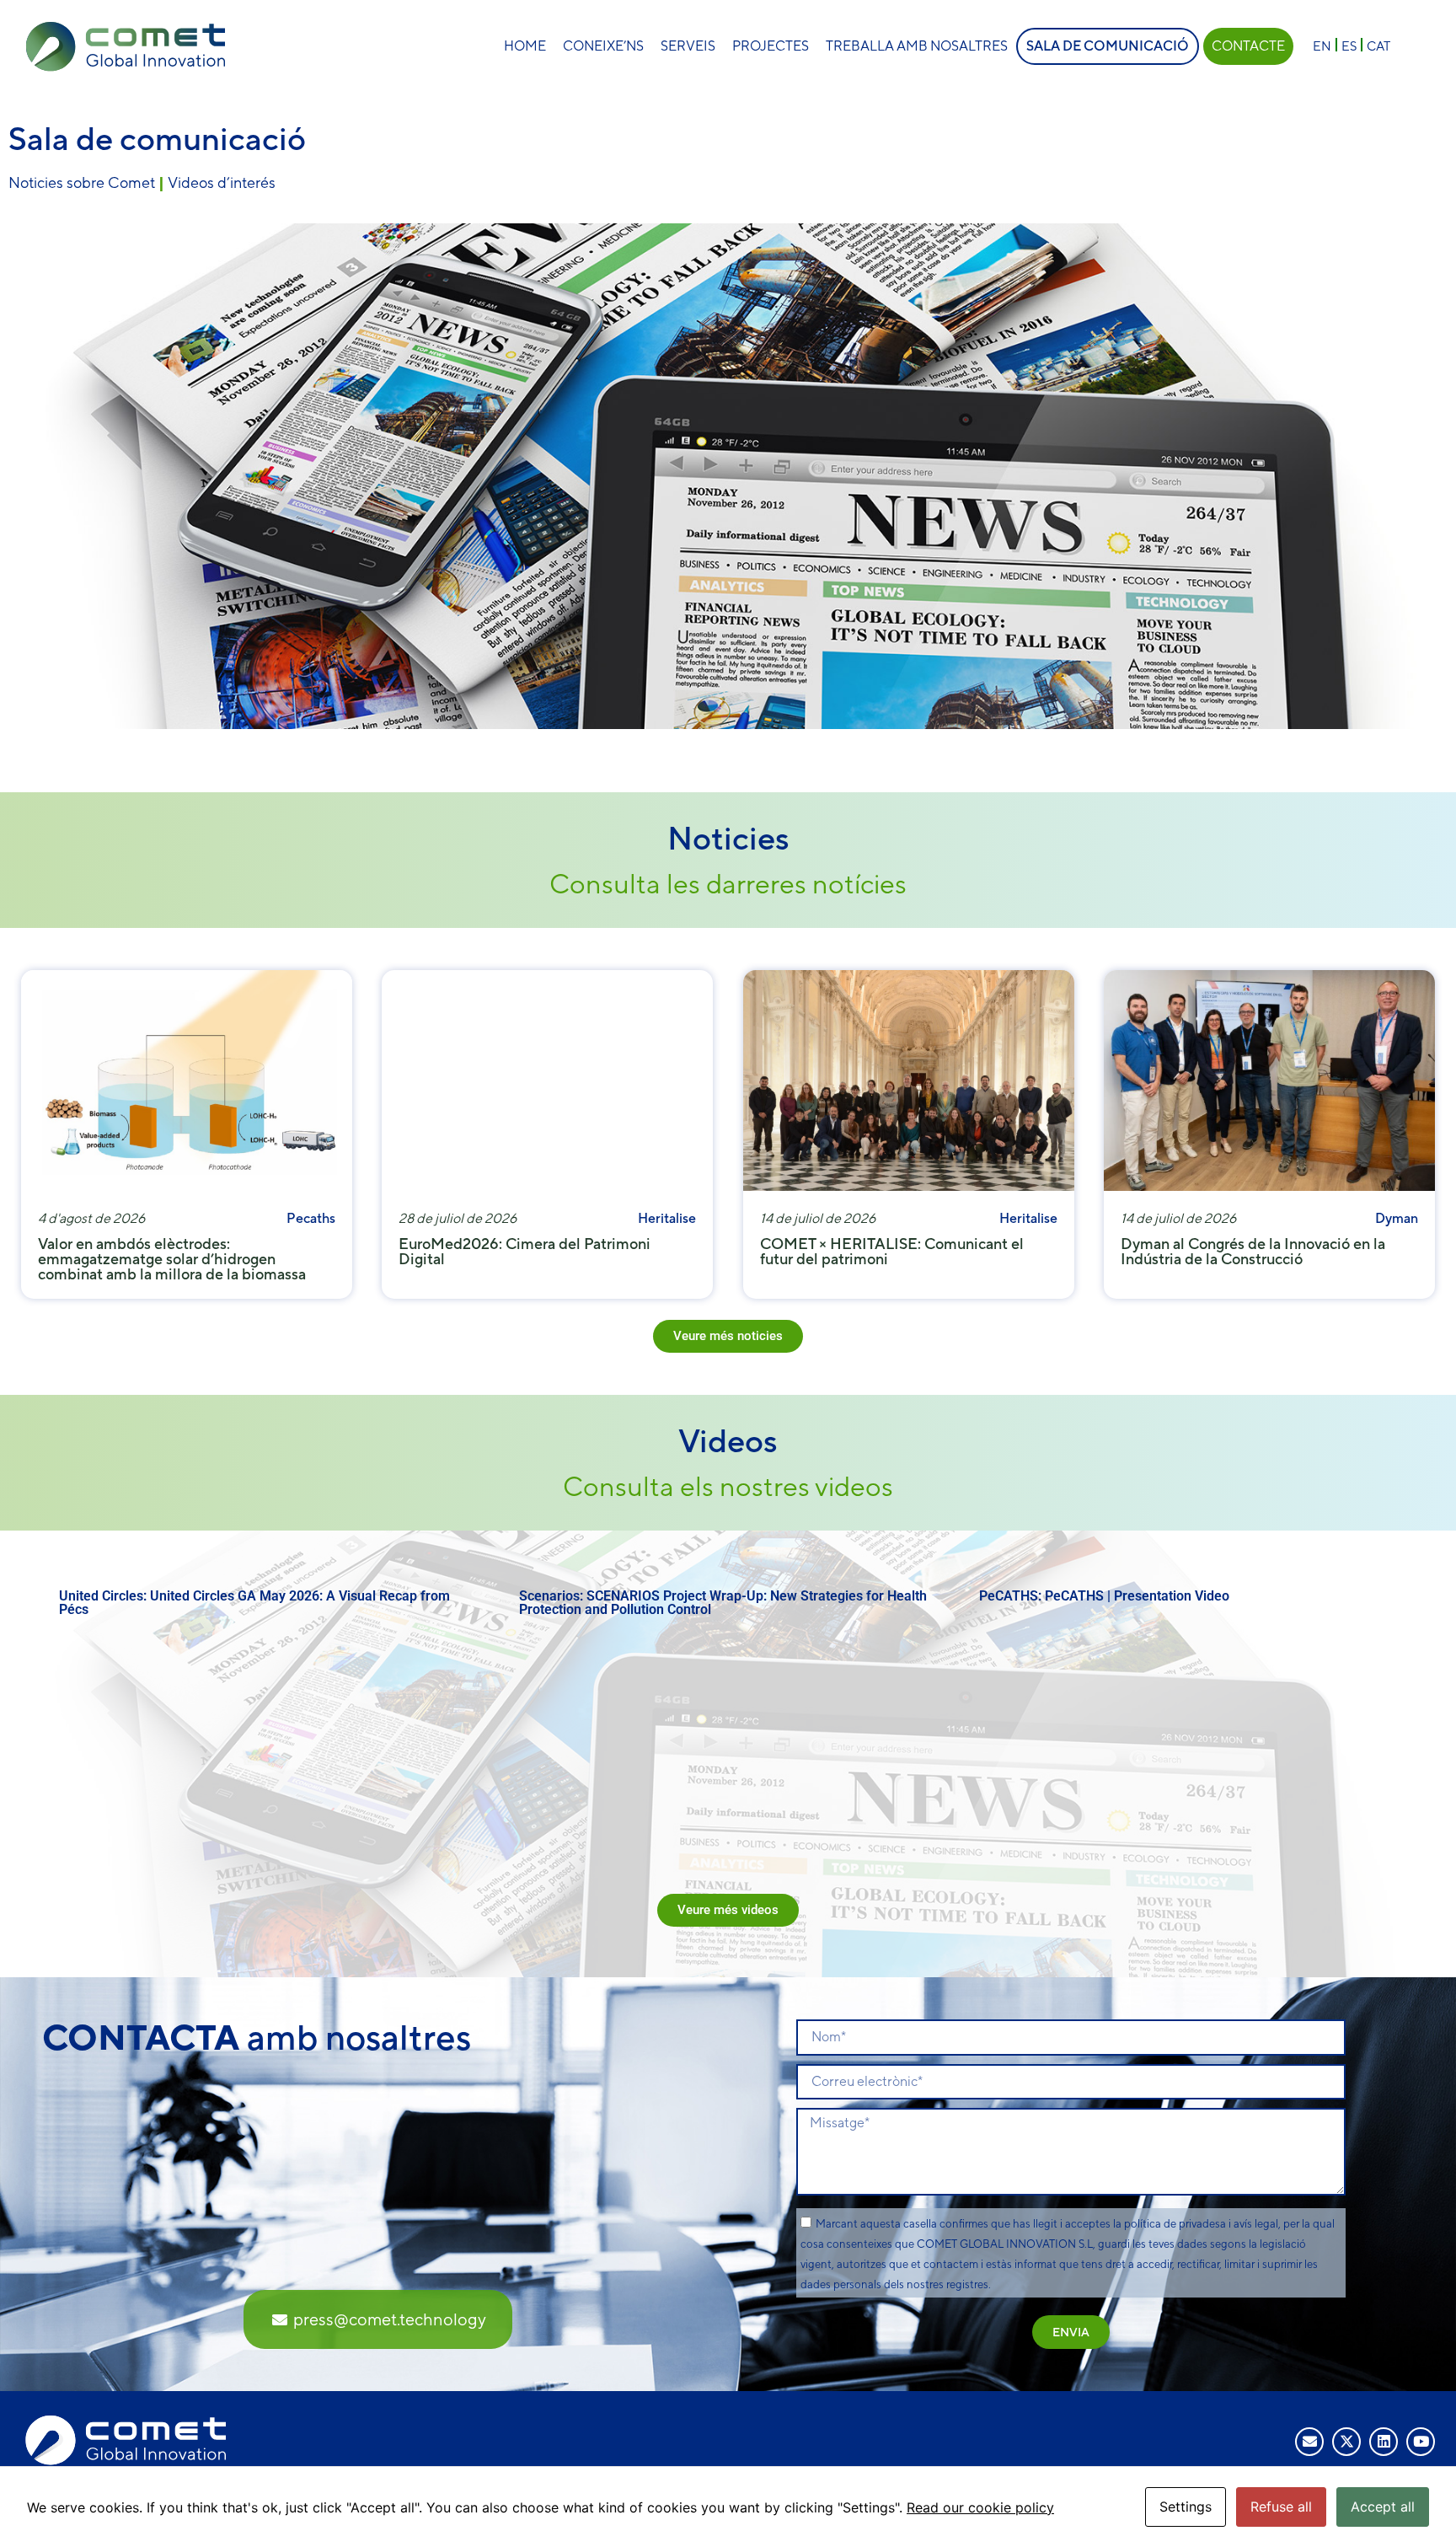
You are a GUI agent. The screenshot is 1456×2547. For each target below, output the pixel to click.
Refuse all (1281, 2507)
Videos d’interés (222, 182)
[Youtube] (1421, 2442)
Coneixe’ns (603, 46)
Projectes (771, 46)
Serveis (688, 46)
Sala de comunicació (1108, 46)
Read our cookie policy (980, 2507)
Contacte (1248, 46)
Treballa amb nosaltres (917, 46)
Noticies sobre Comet (82, 182)
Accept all (1383, 2507)
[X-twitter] (1346, 2442)
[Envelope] (1309, 2442)
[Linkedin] (1384, 2442)
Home (525, 46)
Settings (1186, 2507)
